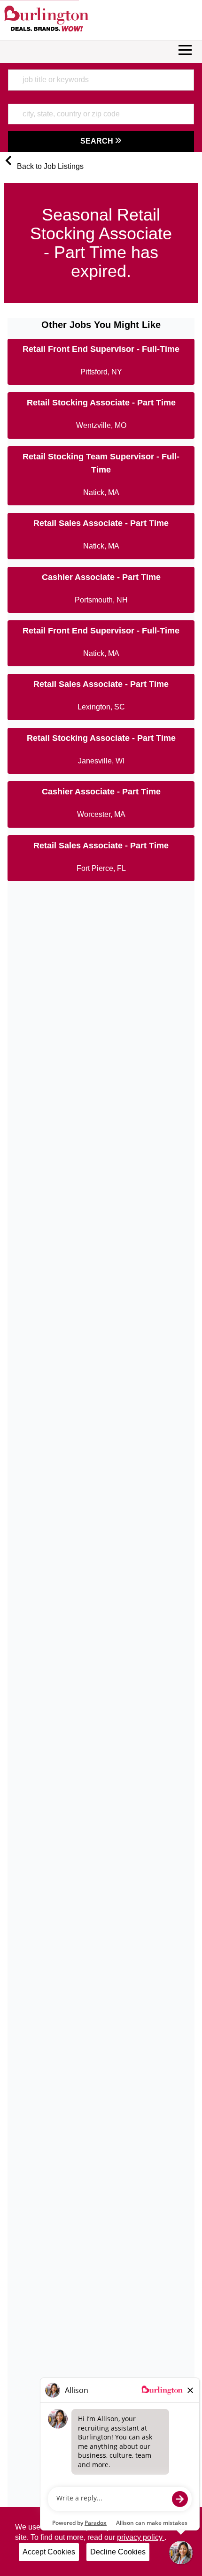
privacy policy (141, 2537)
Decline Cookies (118, 2552)
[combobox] (101, 80)
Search (98, 141)
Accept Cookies (49, 2552)
